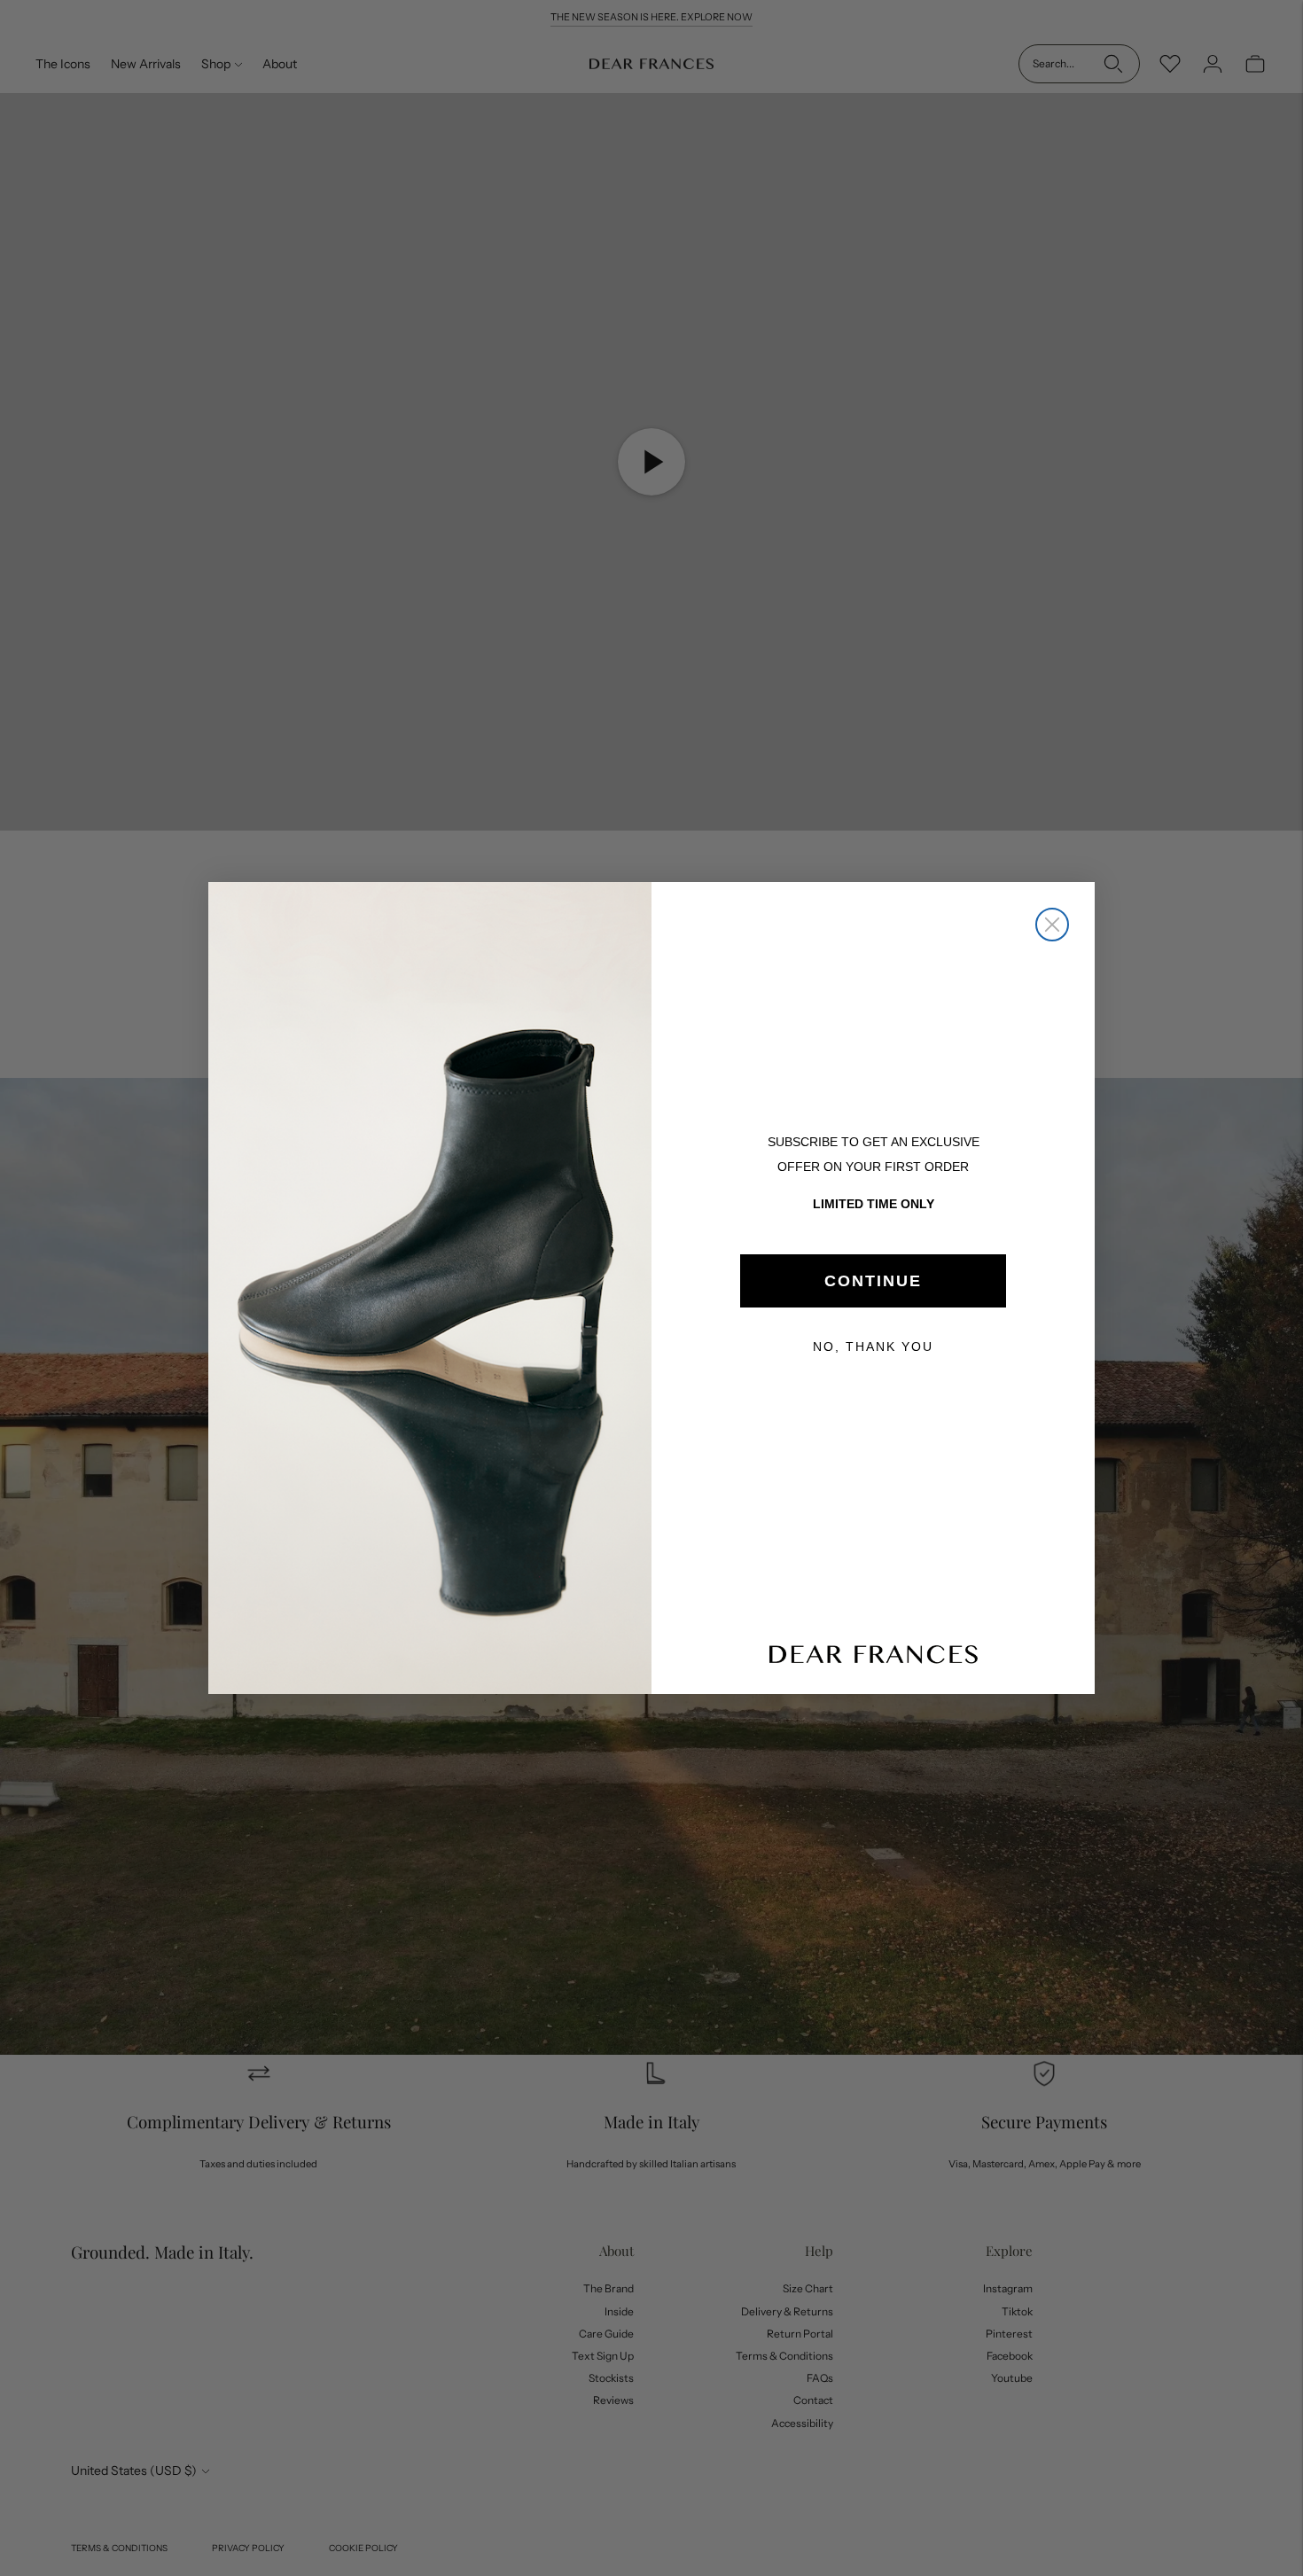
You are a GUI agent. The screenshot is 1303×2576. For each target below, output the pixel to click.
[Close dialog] (1052, 925)
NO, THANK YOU (873, 1347)
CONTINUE (873, 1281)
